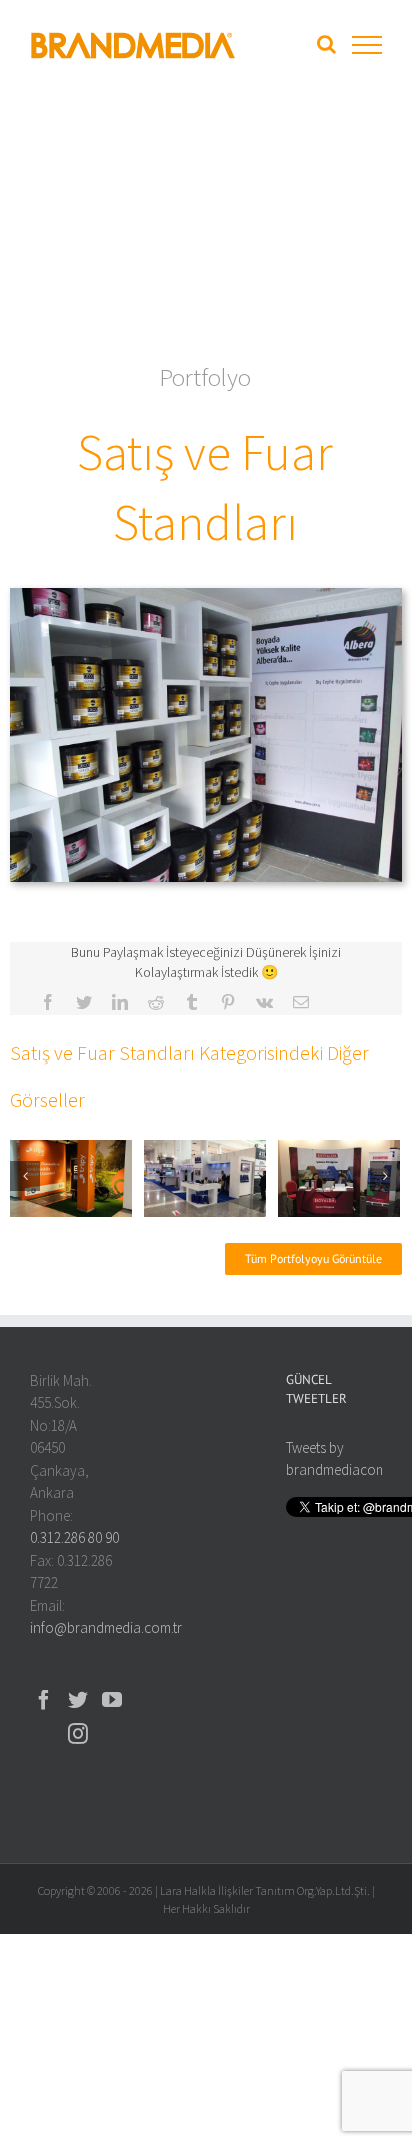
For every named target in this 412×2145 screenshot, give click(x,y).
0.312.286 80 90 (74, 1537)
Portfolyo (205, 377)
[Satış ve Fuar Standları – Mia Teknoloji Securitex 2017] (205, 1176)
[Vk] (264, 1002)
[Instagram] (78, 1734)
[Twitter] (84, 1002)
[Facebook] (48, 1002)
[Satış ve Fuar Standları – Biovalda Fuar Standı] (339, 1176)
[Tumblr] (192, 1002)
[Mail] (301, 1002)
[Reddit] (156, 1002)
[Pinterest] (228, 1002)
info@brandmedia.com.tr (106, 1627)
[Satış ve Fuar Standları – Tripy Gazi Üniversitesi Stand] (71, 1176)
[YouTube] (112, 1700)
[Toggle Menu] (367, 45)
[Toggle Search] (326, 44)
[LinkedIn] (120, 1002)
